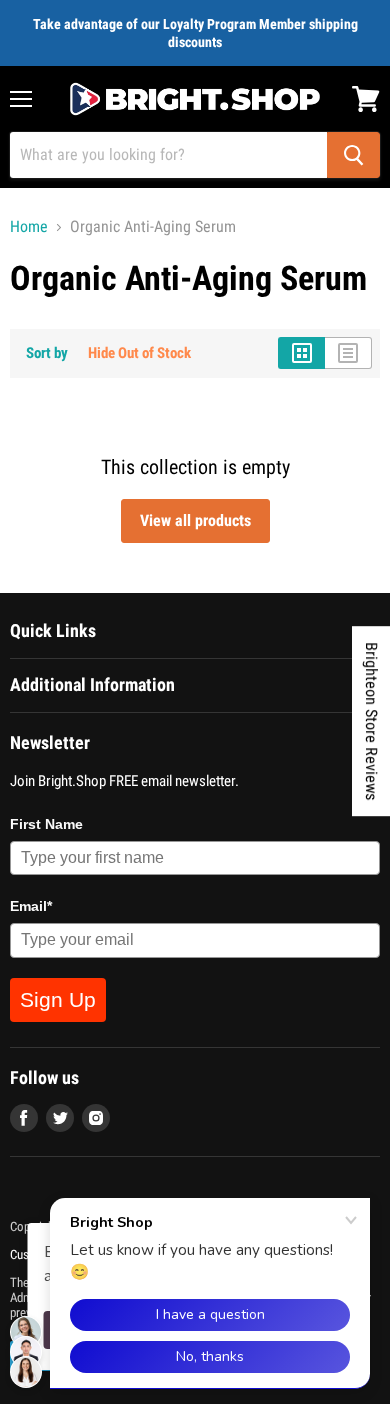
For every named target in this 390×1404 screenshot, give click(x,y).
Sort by (47, 353)
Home (29, 227)
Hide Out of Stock (139, 353)
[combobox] (168, 155)
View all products (195, 520)
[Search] (353, 155)
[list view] (348, 353)
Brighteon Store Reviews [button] (371, 721)
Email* (31, 906)
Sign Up (58, 999)
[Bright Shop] (195, 99)
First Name (46, 824)
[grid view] (301, 353)
